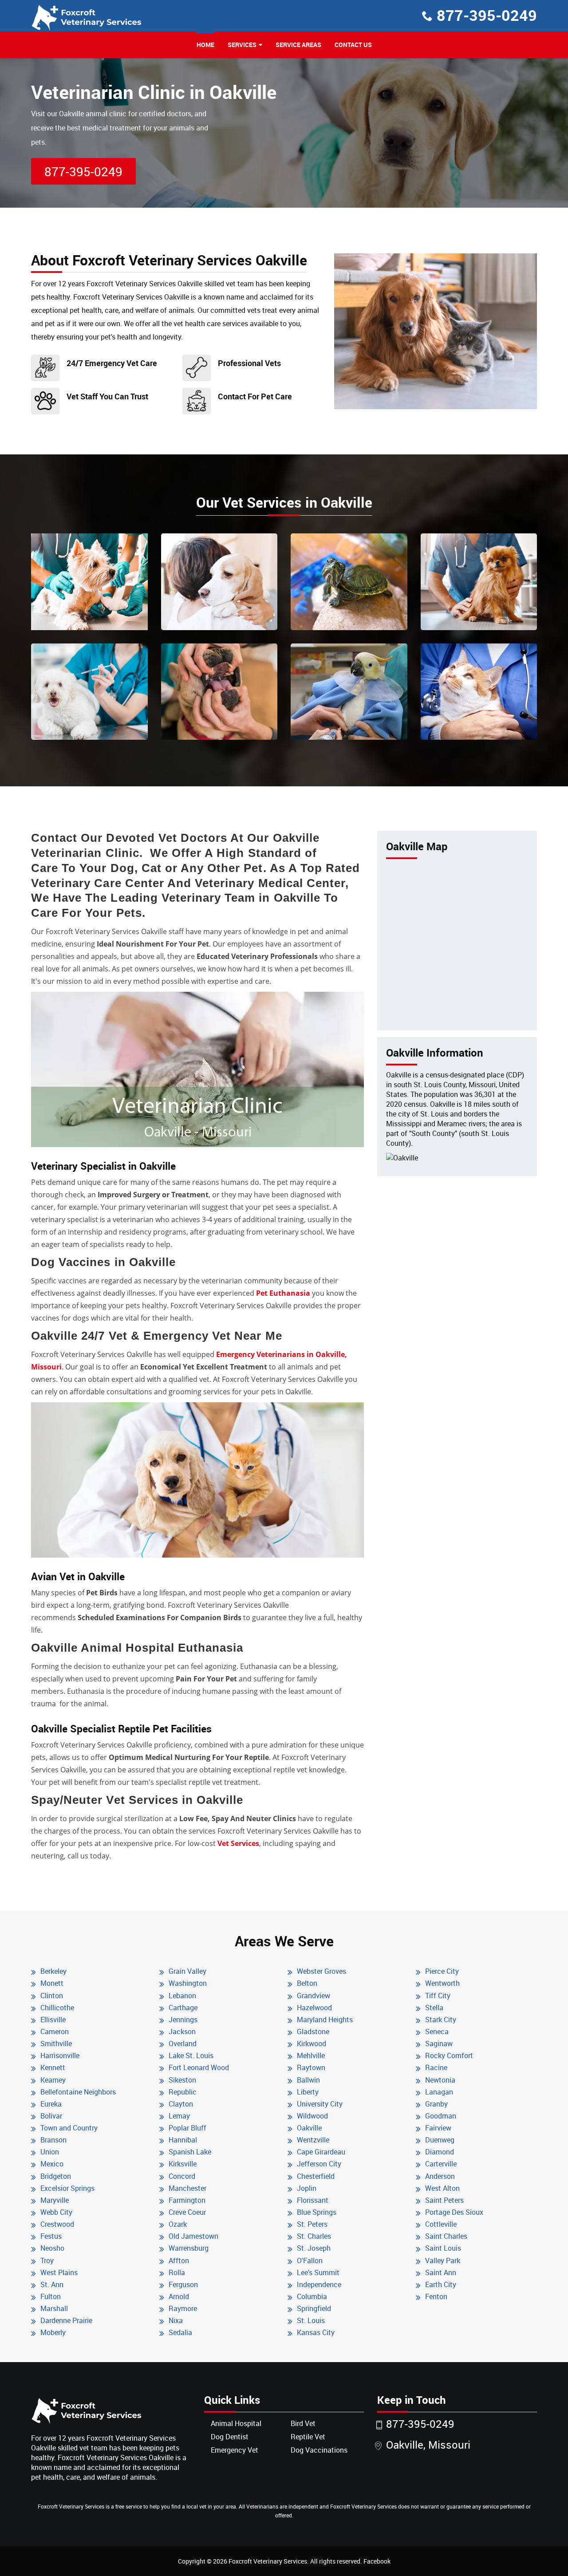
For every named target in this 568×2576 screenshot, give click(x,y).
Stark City (441, 2020)
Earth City (441, 2284)
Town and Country (69, 2128)
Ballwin (308, 2080)
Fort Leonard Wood (199, 2067)
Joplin (307, 2188)
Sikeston (182, 2080)
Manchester (187, 2188)
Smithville (56, 2043)
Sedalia (180, 2332)
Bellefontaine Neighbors (78, 2092)
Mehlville (311, 2055)
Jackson (182, 2032)
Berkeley (53, 1971)
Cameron (55, 2032)
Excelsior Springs (67, 2188)
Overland (183, 2043)
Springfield (314, 2308)
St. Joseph (314, 2248)
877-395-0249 (487, 15)
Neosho (52, 2248)
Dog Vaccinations (319, 2450)
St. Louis (311, 2320)
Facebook (377, 2561)
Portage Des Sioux (454, 2212)
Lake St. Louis (191, 2055)
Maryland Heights (325, 2020)
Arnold (179, 2296)
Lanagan (439, 2092)
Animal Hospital (236, 2423)
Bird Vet (303, 2423)
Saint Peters (444, 2200)
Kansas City (316, 2332)
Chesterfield (316, 2176)
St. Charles (314, 2236)
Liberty (308, 2092)
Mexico (52, 2164)
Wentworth (442, 1983)
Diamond (440, 2152)
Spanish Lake (190, 2152)
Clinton (52, 1996)
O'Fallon (310, 2260)
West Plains (59, 2272)
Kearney (53, 2080)
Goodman (441, 2116)
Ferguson (183, 2284)
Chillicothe (57, 2008)
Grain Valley (187, 1971)
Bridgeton (56, 2176)
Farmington (187, 2200)
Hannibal (183, 2140)
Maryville (55, 2200)
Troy (47, 2260)
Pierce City (442, 1971)
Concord (182, 2176)
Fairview (438, 2128)
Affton (179, 2260)
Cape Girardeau (321, 2152)
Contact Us (353, 45)
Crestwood (57, 2224)
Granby (436, 2104)
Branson (53, 2140)
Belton (307, 1983)
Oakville (309, 2128)
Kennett (53, 2067)
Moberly (53, 2332)
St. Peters (312, 2224)
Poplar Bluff (187, 2128)
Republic (183, 2092)
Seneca (437, 2032)
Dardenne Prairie (66, 2320)
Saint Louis (443, 2248)
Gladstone (313, 2032)
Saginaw (439, 2043)
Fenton (436, 2296)
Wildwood (312, 2116)
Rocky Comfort (449, 2055)
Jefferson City (319, 2164)
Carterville (441, 2164)
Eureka (51, 2104)
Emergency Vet (235, 2450)
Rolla (177, 2272)
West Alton (442, 2188)
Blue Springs (317, 2212)
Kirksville (183, 2164)
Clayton (181, 2104)
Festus (51, 2236)
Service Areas (298, 45)
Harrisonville (60, 2055)
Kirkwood (312, 2043)
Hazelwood (314, 2008)
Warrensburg (189, 2248)
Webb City (56, 2212)
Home (205, 45)
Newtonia (440, 2080)
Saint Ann (441, 2272)
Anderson (440, 2176)
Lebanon (182, 1996)
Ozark (178, 2224)
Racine (436, 2067)
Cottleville (441, 2224)
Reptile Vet (308, 2437)
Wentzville (313, 2140)
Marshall (54, 2308)
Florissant (313, 2200)
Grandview (314, 1996)
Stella (434, 2008)
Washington (188, 1983)
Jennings (183, 2020)
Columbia (312, 2296)
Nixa (176, 2320)
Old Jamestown (193, 2236)
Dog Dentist (230, 2437)
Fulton (51, 2296)
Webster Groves (321, 1971)
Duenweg (440, 2140)
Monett (52, 1983)
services (242, 45)
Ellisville (53, 2020)
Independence (319, 2284)
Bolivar (51, 2116)
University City (320, 2104)
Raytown (311, 2067)
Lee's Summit (318, 2272)
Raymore (183, 2308)
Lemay (179, 2116)
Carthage (183, 2008)
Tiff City (438, 1996)
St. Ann (52, 2284)
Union (50, 2152)
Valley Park (443, 2260)
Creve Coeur (187, 2212)
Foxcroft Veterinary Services (268, 2561)
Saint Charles (446, 2236)
